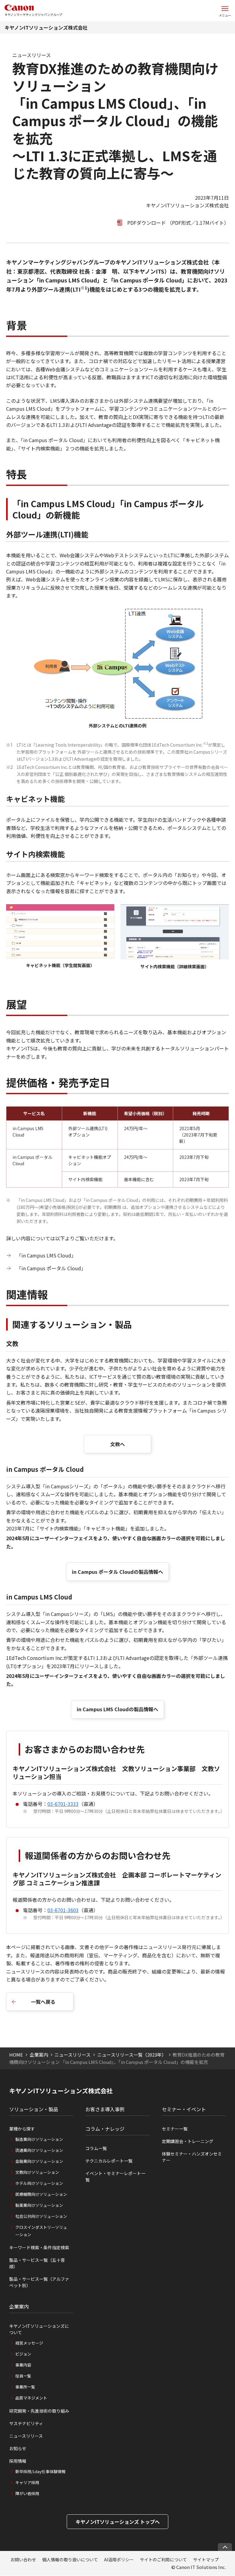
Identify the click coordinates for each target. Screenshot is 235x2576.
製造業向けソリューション (39, 2139)
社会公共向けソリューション (41, 2216)
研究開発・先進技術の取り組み (39, 2411)
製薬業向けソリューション (39, 2205)
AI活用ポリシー (119, 2560)
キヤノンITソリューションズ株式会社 (46, 27)
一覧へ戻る (43, 2002)
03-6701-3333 (63, 1804)
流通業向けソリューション (39, 2150)
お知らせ (18, 2448)
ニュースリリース (73, 2055)
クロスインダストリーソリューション (41, 2231)
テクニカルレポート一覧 (109, 2161)
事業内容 (23, 2365)
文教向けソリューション (37, 2172)
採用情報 (18, 2461)
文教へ (117, 1444)
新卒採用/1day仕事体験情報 (40, 2471)
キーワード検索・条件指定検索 (39, 2247)
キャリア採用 (27, 2482)
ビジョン (23, 2354)
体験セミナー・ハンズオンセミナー (192, 2157)
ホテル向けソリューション (39, 2183)
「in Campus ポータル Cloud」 (51, 1268)
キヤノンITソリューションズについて (39, 2329)
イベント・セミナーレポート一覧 (115, 2176)
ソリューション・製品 (34, 2109)
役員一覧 (23, 2376)
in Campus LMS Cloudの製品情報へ (117, 1709)
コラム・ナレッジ (105, 2129)
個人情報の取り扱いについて (70, 2560)
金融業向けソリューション (39, 2161)
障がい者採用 (27, 2493)
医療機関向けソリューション (41, 2194)
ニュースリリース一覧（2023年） (132, 2055)
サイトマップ (206, 2560)
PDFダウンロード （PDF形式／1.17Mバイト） (178, 223)
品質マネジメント (31, 2398)
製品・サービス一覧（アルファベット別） (39, 2282)
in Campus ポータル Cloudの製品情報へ (117, 1572)
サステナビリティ (26, 2423)
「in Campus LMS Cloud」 (46, 1255)
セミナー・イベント (184, 2109)
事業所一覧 (25, 2387)
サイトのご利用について (163, 2560)
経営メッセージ (29, 2343)
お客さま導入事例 (105, 2109)
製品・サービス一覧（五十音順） (37, 2263)
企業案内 (39, 2055)
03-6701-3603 (63, 1910)
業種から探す (22, 2129)
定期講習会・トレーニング (188, 2141)
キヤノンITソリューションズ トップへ (118, 2522)
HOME (16, 2055)
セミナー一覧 (175, 2129)
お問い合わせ (23, 2560)
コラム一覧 (96, 2148)
